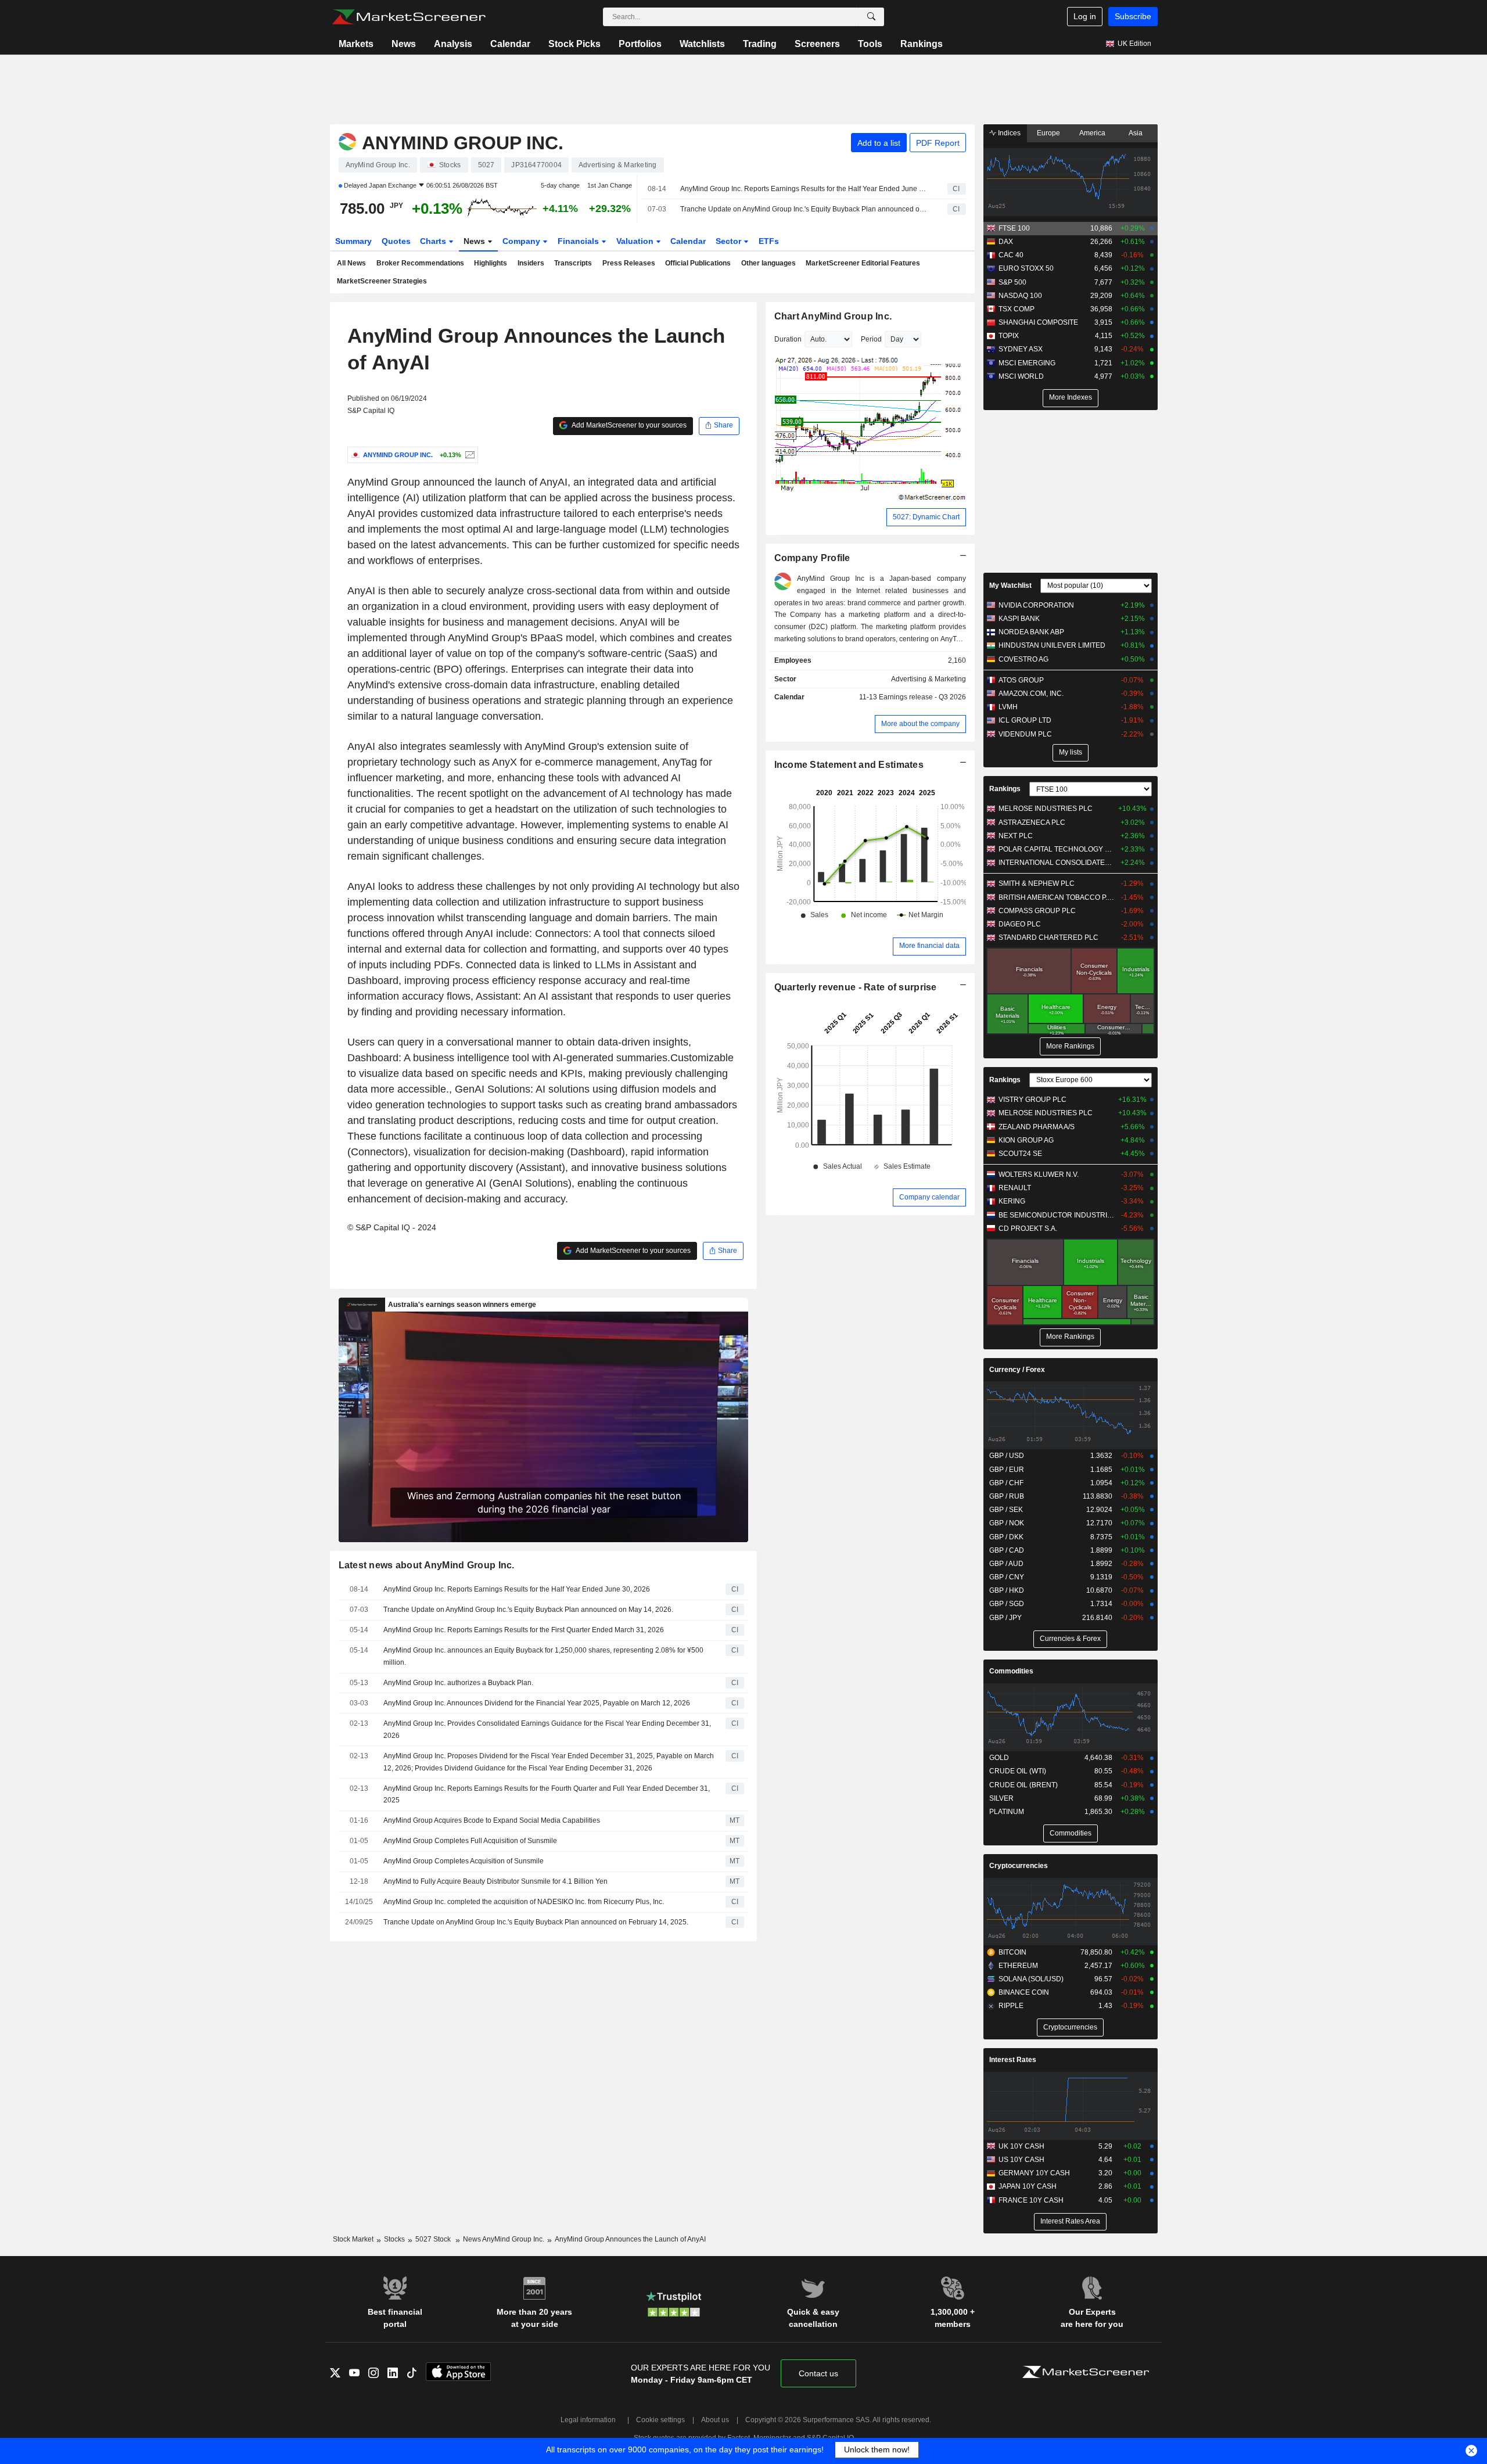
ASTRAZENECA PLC (1032, 822)
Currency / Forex (1017, 1370)
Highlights (491, 263)
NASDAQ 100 (1020, 296)
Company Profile (812, 558)
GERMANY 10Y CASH (1034, 2173)
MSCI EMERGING (1027, 363)
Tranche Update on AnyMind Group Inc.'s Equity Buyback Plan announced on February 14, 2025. (536, 1922)
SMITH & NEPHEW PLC (1037, 883)
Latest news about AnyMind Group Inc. (427, 1565)
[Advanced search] (871, 17)
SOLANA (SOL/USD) (1031, 1979)
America (1092, 133)
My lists (1071, 752)
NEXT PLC (1016, 836)
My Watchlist (1010, 586)
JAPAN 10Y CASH (1028, 2186)
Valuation (636, 241)
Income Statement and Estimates (849, 765)
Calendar (510, 44)
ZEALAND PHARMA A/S (1037, 1127)
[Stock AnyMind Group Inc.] (468, 455)
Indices (1008, 133)
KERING (1012, 1201)
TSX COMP (1017, 309)
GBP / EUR (1007, 1470)
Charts (434, 241)
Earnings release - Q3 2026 (922, 697)
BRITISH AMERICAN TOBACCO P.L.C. (1057, 897)
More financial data (929, 946)
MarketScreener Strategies (382, 281)
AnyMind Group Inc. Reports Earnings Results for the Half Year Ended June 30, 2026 (804, 189)
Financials (579, 241)
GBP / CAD (1007, 1550)
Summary (353, 241)
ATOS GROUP (1021, 680)
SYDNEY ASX (1021, 349)
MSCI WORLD (1021, 376)
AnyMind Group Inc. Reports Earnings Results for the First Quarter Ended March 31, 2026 (524, 1630)
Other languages (768, 263)
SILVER (1001, 1798)
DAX (1006, 242)
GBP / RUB (1007, 1496)
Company (522, 241)
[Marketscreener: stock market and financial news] (409, 17)
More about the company (920, 724)
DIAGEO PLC (1020, 924)
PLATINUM (1007, 1812)
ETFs (769, 241)
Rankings (922, 44)
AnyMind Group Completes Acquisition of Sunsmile (464, 1861)
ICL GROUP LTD (1025, 720)
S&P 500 (1012, 282)
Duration (788, 339)
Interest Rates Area (1070, 2221)
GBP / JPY (1005, 1618)
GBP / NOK (1007, 1523)
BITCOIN (1012, 1952)
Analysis (453, 44)
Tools (870, 44)
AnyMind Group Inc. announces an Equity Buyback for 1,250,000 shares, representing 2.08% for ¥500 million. (543, 1656)
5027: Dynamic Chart (926, 517)
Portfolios (640, 44)
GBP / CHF (1006, 1483)
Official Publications (698, 263)
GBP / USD (1007, 1456)
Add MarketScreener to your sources (628, 425)
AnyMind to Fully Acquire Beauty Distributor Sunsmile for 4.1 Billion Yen (495, 1881)
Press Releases (629, 263)
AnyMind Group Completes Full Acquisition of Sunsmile (470, 1841)
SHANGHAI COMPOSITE (1038, 322)
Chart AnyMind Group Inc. (833, 316)
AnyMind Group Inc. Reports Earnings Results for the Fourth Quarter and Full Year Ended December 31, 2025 (547, 1795)
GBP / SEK (1006, 1510)
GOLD (999, 1758)
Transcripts (573, 263)
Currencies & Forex (1070, 1639)
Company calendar (929, 1197)
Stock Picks (574, 44)
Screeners (817, 44)
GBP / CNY (1007, 1577)
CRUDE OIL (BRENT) (1023, 1785)
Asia (1136, 133)
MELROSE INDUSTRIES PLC (1046, 809)
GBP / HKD (1007, 1590)
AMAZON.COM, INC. (1031, 694)
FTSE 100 (1014, 228)
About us (715, 2420)
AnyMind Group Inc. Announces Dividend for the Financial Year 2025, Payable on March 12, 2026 (537, 1703)
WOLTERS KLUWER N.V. (1039, 1174)
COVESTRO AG (1023, 659)
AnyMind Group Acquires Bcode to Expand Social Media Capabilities (492, 1820)
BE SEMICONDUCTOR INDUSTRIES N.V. (1057, 1215)
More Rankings (1070, 1046)
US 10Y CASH (1021, 2160)
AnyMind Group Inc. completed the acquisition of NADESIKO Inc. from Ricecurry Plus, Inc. (524, 1902)
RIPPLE (1011, 2006)
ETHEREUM (1018, 1966)
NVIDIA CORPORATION (1036, 605)
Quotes (396, 241)
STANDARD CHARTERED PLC (1048, 938)
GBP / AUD (1006, 1564)
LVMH (1008, 707)
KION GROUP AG (1026, 1140)
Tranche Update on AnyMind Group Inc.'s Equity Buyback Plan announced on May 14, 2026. (804, 209)
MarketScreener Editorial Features (863, 263)
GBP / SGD (1007, 1604)
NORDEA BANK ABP (1031, 632)
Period (871, 339)
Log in (1085, 16)
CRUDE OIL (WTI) (1018, 1771)
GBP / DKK (1006, 1537)
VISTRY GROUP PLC (1032, 1100)
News (404, 44)
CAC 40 (1011, 255)
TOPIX (1009, 336)
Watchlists (702, 44)
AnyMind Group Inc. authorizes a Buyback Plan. (458, 1683)
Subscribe (1133, 16)
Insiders (531, 263)
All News (351, 263)
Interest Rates (1013, 2060)
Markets (356, 44)
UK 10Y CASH (1021, 2146)
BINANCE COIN (1024, 1992)
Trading (760, 44)
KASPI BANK (1019, 619)
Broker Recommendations (420, 263)
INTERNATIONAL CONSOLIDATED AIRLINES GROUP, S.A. (1057, 863)
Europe (1048, 133)
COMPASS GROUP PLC (1037, 911)
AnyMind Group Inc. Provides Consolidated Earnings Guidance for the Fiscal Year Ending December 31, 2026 (547, 1730)
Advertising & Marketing (929, 679)
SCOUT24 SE (1020, 1154)
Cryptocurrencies (1019, 1866)
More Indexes (1071, 397)
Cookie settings (660, 2420)
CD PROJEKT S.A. (1028, 1229)
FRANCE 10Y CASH (1031, 2200)
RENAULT (1015, 1188)
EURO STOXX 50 (1026, 268)
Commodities (1011, 1671)
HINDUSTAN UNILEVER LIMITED (1052, 645)
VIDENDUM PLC (1025, 734)
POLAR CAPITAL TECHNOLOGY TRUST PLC (1057, 849)
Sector (730, 241)
